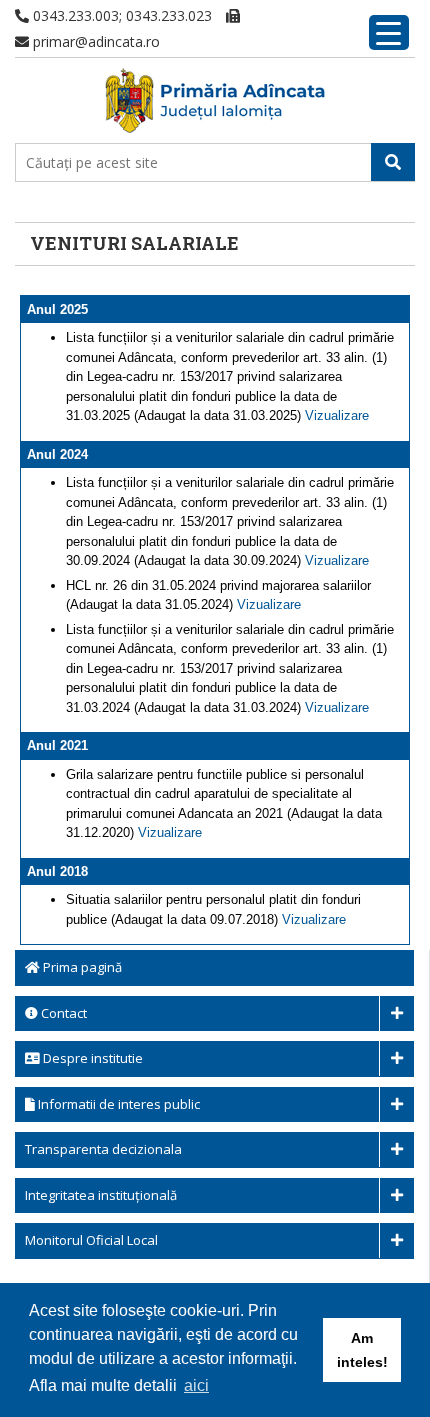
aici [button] (196, 1385)
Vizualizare (337, 415)
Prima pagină (81, 967)
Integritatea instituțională (101, 1195)
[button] (393, 162)
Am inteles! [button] (362, 1350)
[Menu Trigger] (389, 32)
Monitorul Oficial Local (91, 1240)
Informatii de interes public (117, 1104)
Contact (62, 1013)
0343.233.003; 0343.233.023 (120, 15)
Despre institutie (91, 1058)
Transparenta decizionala (103, 1149)
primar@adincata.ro (94, 41)
